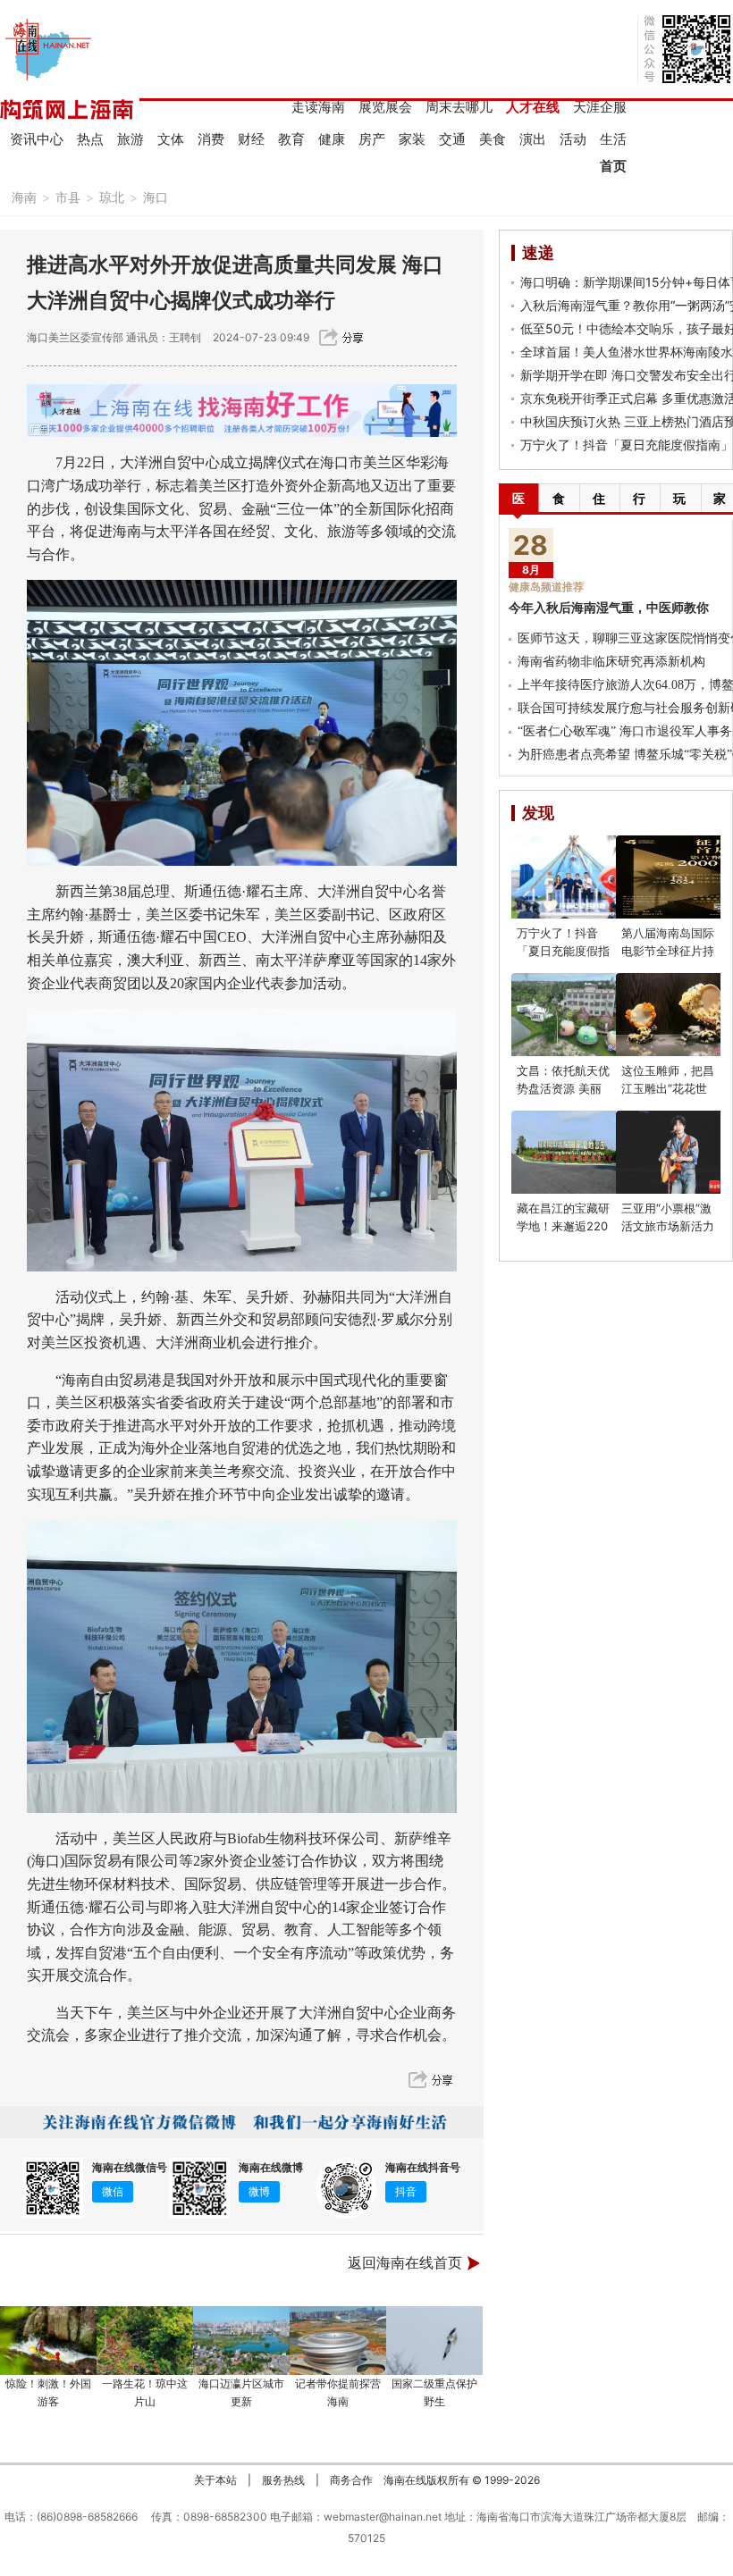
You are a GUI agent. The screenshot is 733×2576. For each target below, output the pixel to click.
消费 (211, 139)
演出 (533, 139)
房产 (372, 139)
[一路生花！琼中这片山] (145, 2341)
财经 (251, 139)
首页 (613, 166)
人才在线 (533, 107)
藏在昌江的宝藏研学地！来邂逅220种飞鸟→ (563, 1226)
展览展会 (385, 107)
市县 (68, 197)
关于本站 (215, 2480)
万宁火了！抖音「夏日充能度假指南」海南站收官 (563, 951)
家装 (412, 139)
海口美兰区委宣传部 (75, 337)
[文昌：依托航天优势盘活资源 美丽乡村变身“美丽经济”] (574, 1015)
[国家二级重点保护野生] (434, 2341)
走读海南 (318, 107)
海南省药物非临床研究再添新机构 (611, 662)
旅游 (131, 139)
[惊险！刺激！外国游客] (48, 2341)
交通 (452, 139)
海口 (156, 197)
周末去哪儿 (459, 107)
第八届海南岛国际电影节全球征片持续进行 (668, 951)
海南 (24, 197)
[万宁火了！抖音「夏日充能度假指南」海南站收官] (574, 877)
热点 (90, 139)
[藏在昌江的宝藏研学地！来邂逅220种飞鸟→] (574, 1152)
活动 (573, 139)
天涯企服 (600, 107)
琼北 (112, 197)
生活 (613, 139)
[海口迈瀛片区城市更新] (241, 2341)
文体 (171, 139)
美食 (493, 139)
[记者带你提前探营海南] (338, 2341)
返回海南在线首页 (405, 2263)
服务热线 (283, 2480)
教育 (291, 139)
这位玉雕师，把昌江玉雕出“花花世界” (668, 1088)
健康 (332, 139)
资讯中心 (37, 139)
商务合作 (351, 2480)
